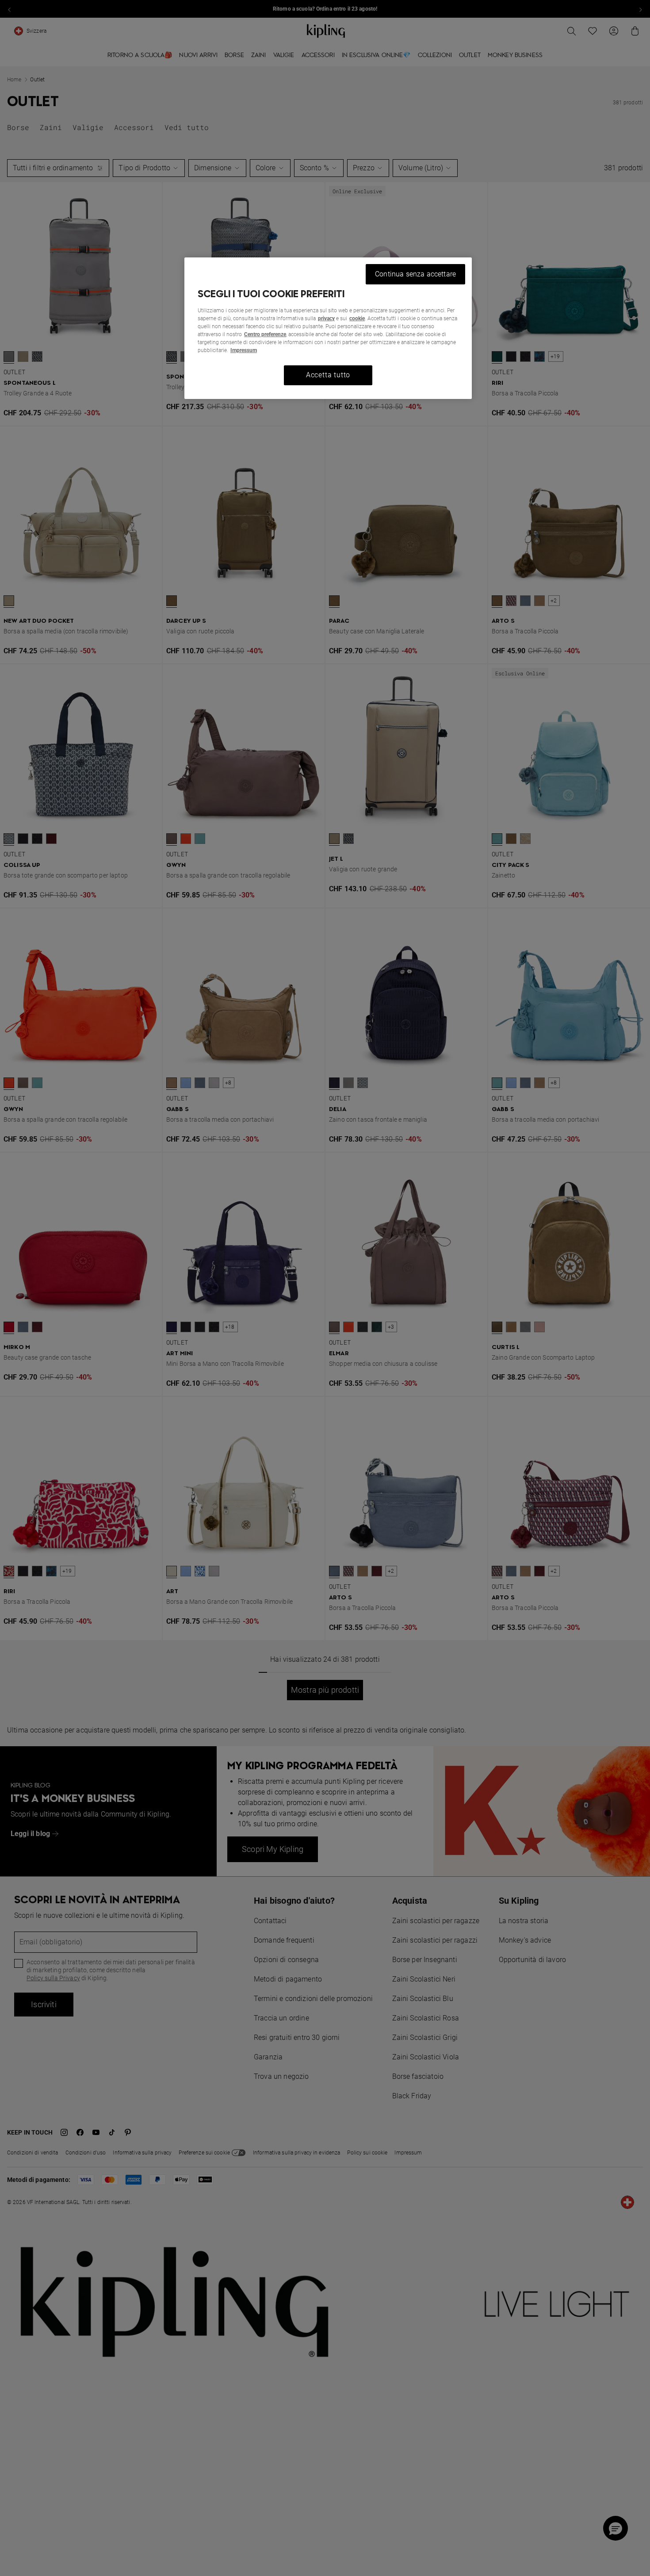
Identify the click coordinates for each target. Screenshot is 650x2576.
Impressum (244, 350)
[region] (328, 328)
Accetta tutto (328, 375)
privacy (326, 318)
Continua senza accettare (415, 274)
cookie (357, 318)
